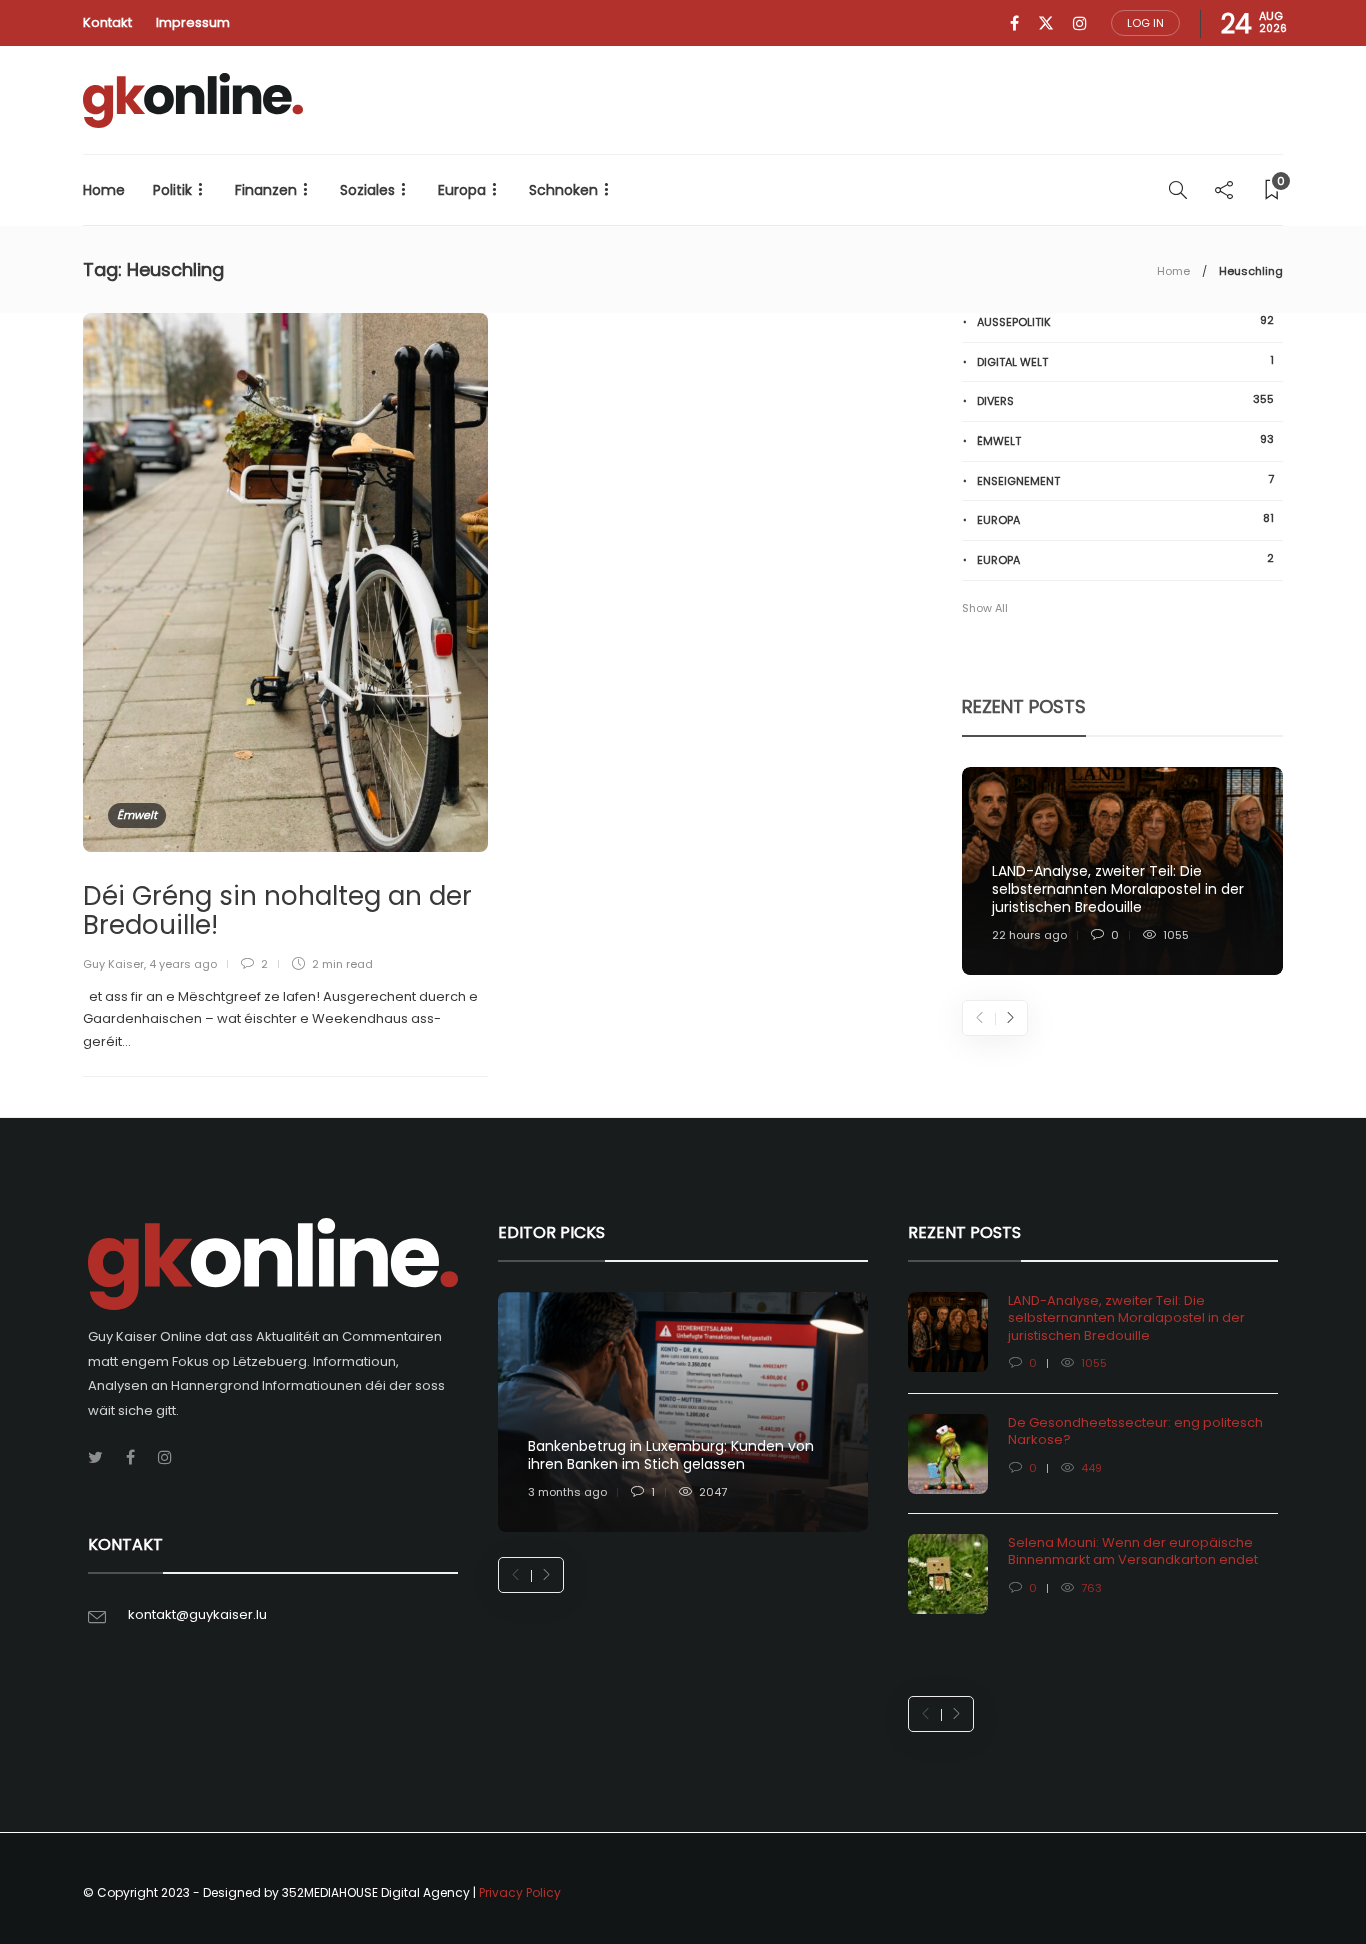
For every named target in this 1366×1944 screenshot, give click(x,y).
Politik (172, 190)
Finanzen (266, 190)
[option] (1122, 871)
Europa (462, 190)
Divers (1125, 400)
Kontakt (107, 22)
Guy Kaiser (113, 964)
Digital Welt (1125, 361)
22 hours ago (1029, 935)
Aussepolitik (1125, 321)
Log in (1145, 23)
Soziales (367, 190)
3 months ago (567, 1492)
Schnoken (563, 190)
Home (104, 190)
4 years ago (183, 964)
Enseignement (1125, 480)
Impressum (193, 22)
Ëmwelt (137, 815)
